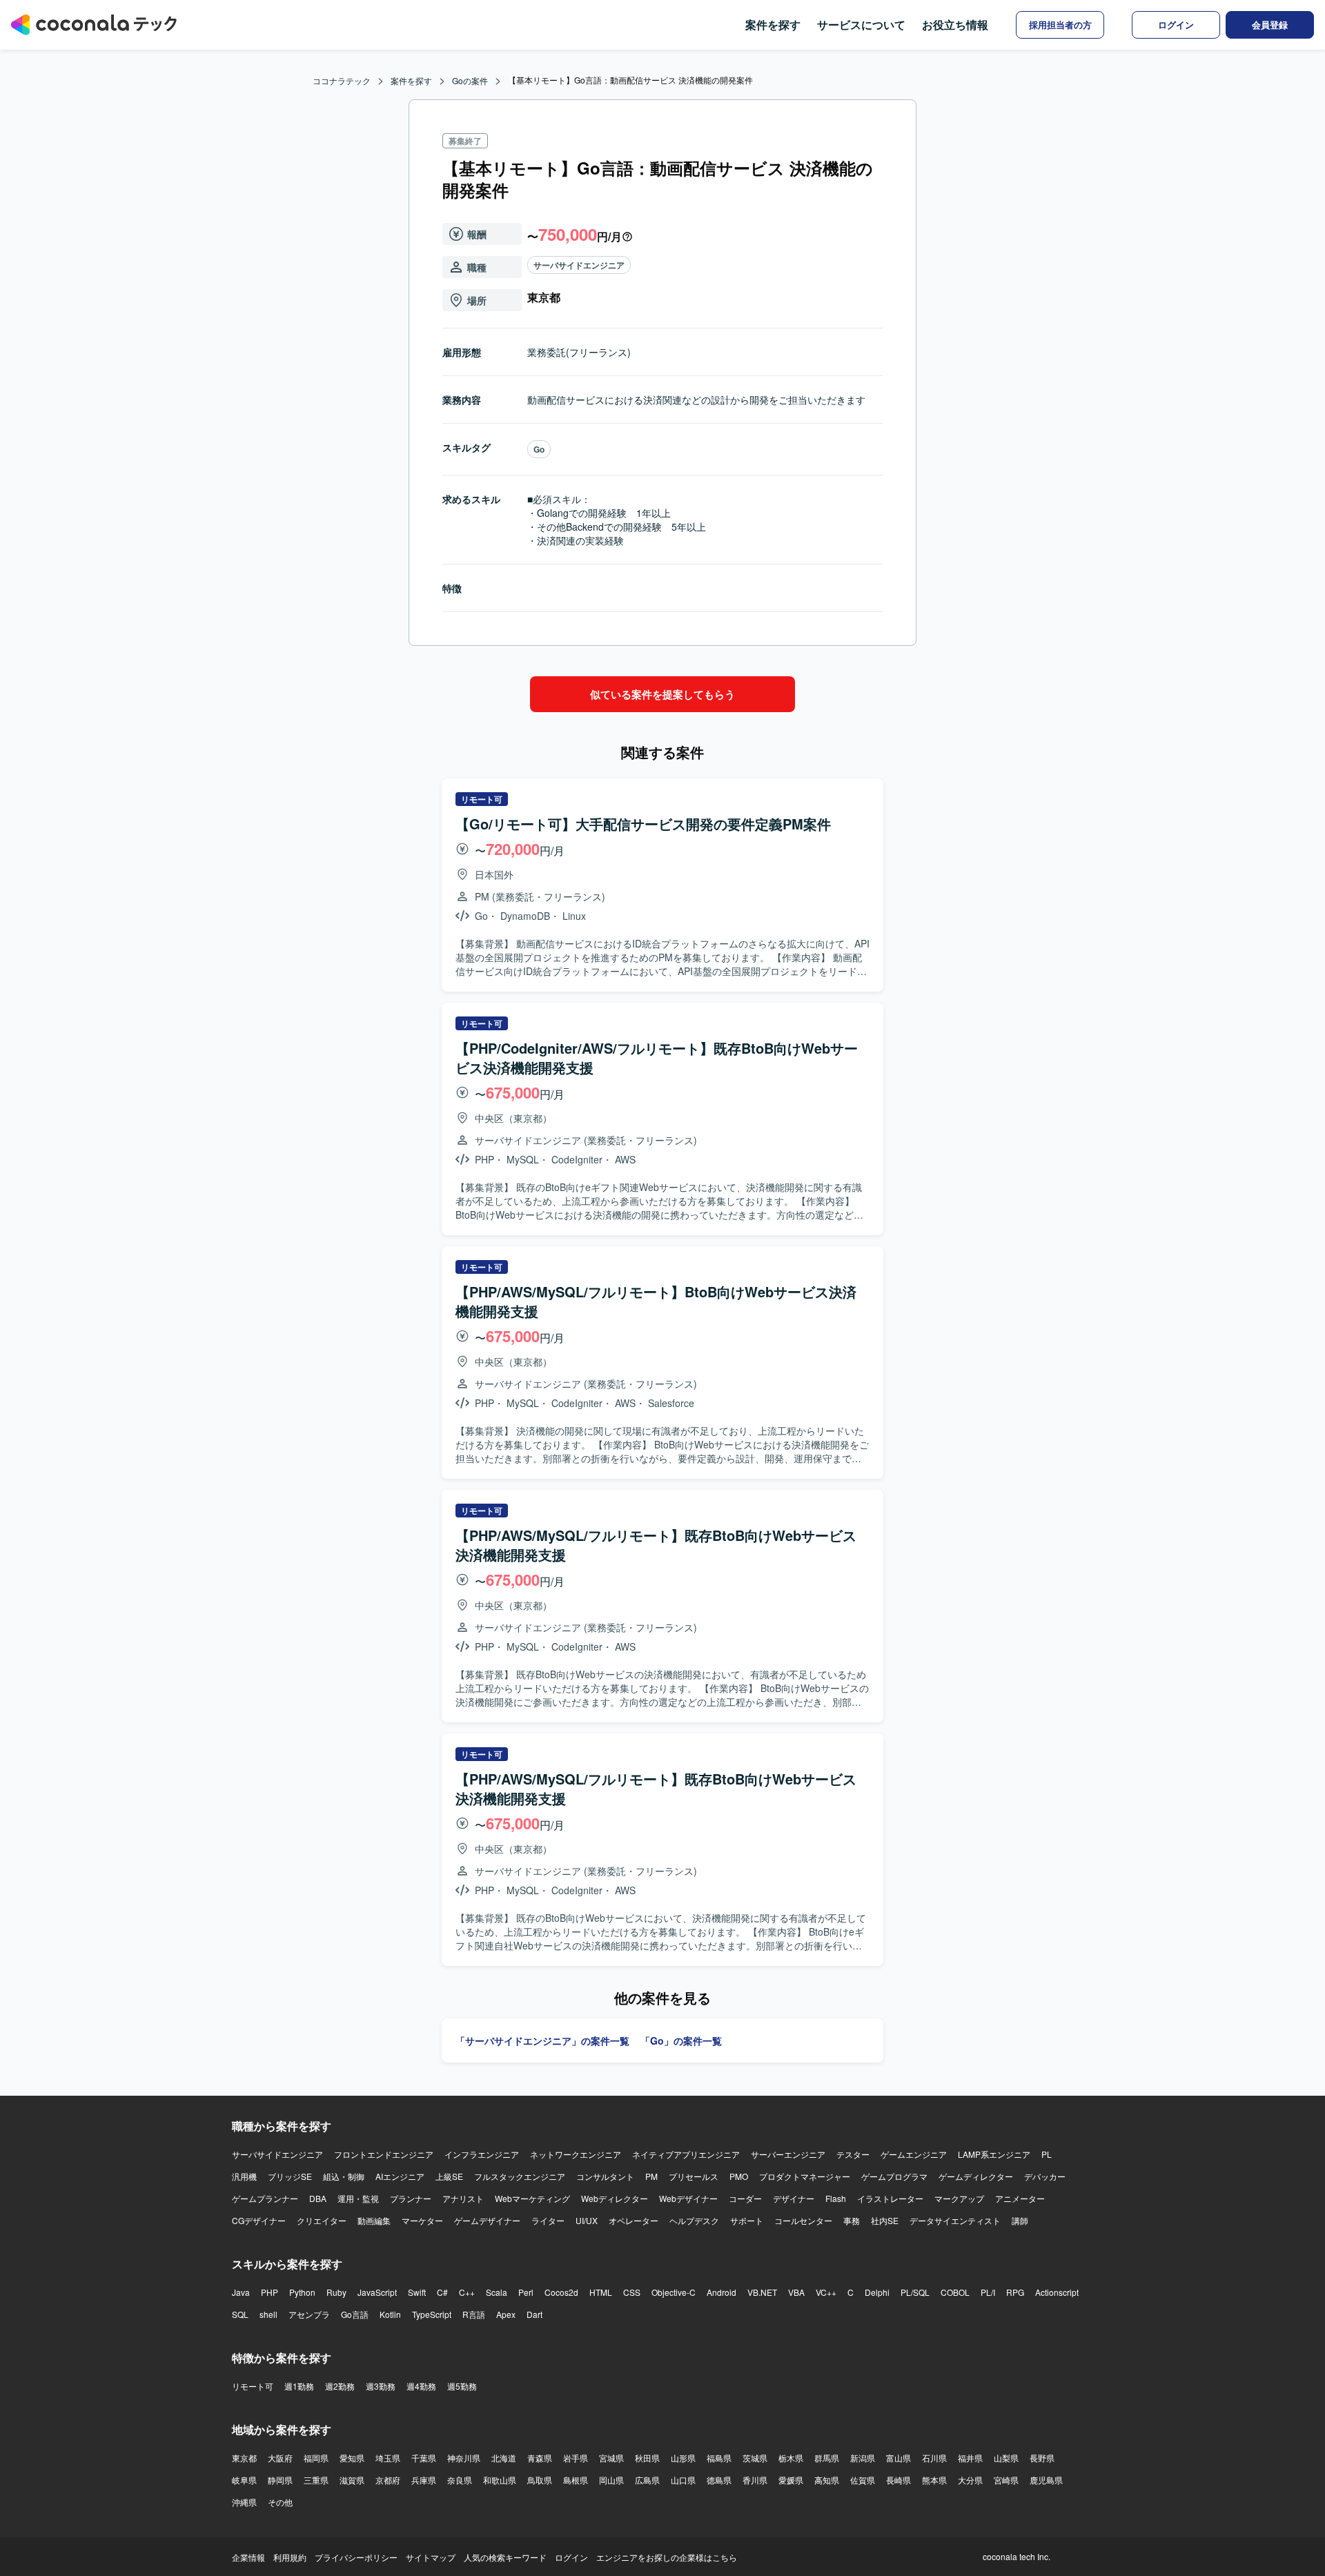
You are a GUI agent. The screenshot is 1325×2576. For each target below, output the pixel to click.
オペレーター (634, 2220)
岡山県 (611, 2480)
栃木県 (791, 2458)
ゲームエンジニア (914, 2154)
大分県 (970, 2480)
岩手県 (576, 2458)
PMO (739, 2176)
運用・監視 (358, 2198)
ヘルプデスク (694, 2220)
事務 (852, 2220)
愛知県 (352, 2458)
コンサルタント (605, 2176)
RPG (1015, 2292)
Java (241, 2292)
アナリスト (463, 2198)
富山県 (899, 2458)
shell (268, 2314)
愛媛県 (791, 2480)
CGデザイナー (259, 2220)
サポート (747, 2220)
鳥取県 (540, 2480)
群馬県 (827, 2458)
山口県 (683, 2480)
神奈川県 (464, 2458)
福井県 (970, 2458)
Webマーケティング (532, 2198)
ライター (548, 2220)
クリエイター (322, 2220)
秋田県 (647, 2458)
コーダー (745, 2198)
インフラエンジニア (482, 2154)
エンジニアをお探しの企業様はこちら (667, 2557)
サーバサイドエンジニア (579, 265)
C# (442, 2292)
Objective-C (674, 2292)
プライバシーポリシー (356, 2557)
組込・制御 (344, 2176)
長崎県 (899, 2480)
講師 (1020, 2220)
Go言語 (355, 2314)
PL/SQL (915, 2292)
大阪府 (280, 2458)
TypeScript (432, 2314)
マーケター (422, 2220)
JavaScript (377, 2292)
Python (302, 2292)
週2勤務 (340, 2386)
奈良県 (460, 2480)
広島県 (647, 2480)
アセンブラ (309, 2314)
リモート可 (253, 2386)
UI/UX (587, 2220)
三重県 (316, 2480)
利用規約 (290, 2557)
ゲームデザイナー (487, 2220)
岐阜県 (244, 2480)
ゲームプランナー (265, 2198)
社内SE (885, 2220)
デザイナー (794, 2198)
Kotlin (390, 2314)
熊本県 (934, 2480)
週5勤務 (462, 2386)
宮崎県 (1006, 2480)
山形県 (683, 2458)
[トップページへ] (94, 25)
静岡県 (280, 2480)
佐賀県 (863, 2480)
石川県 (934, 2458)
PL (1047, 2154)
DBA (318, 2198)
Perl (526, 2292)
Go (539, 449)
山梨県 (1006, 2458)
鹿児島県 (1046, 2480)
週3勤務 (381, 2386)
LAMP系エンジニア (994, 2154)
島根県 (576, 2480)
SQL (240, 2314)
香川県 (755, 2480)
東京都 (244, 2458)
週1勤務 (299, 2386)
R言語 (474, 2314)
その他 (280, 2502)
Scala (497, 2292)
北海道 (504, 2458)
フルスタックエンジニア (520, 2176)
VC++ (826, 2292)
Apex (506, 2314)
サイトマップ (431, 2557)
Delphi (877, 2292)
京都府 (388, 2480)
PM (651, 2176)
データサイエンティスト (955, 2220)
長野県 (1042, 2458)
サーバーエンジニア (788, 2154)
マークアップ (959, 2198)
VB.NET (762, 2292)
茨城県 (755, 2458)
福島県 (719, 2458)
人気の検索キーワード (505, 2557)
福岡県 (316, 2458)
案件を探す (773, 24)
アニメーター (1020, 2198)
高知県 (827, 2480)
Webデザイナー (688, 2198)
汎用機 (244, 2176)
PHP (269, 2292)
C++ (467, 2292)
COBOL (955, 2292)
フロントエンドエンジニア (384, 2154)
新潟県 (863, 2458)
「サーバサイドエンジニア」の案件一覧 (542, 2041)
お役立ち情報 (955, 24)
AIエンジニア (400, 2176)
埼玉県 (388, 2458)
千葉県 (424, 2458)
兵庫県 (424, 2480)
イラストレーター (890, 2198)
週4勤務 (421, 2386)
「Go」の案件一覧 (681, 2041)
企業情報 (248, 2557)
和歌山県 (500, 2480)
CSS (632, 2292)
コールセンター (803, 2220)
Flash (836, 2198)
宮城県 (611, 2458)
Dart (534, 2314)
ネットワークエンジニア (576, 2154)
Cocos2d (561, 2292)
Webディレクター (615, 2198)
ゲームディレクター (976, 2176)
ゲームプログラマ (894, 2176)
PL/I (988, 2292)
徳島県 (719, 2480)
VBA (796, 2292)
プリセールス (694, 2176)
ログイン (571, 2557)
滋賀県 (352, 2480)
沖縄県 (244, 2502)
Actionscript (1057, 2292)
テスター (853, 2154)
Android (722, 2292)
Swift (417, 2292)
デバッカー (1045, 2176)
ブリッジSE (290, 2176)
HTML (601, 2292)
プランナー (411, 2198)
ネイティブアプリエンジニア (686, 2154)
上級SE (449, 2176)
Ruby (336, 2292)
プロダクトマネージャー (805, 2176)
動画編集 (374, 2220)
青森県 (540, 2458)
